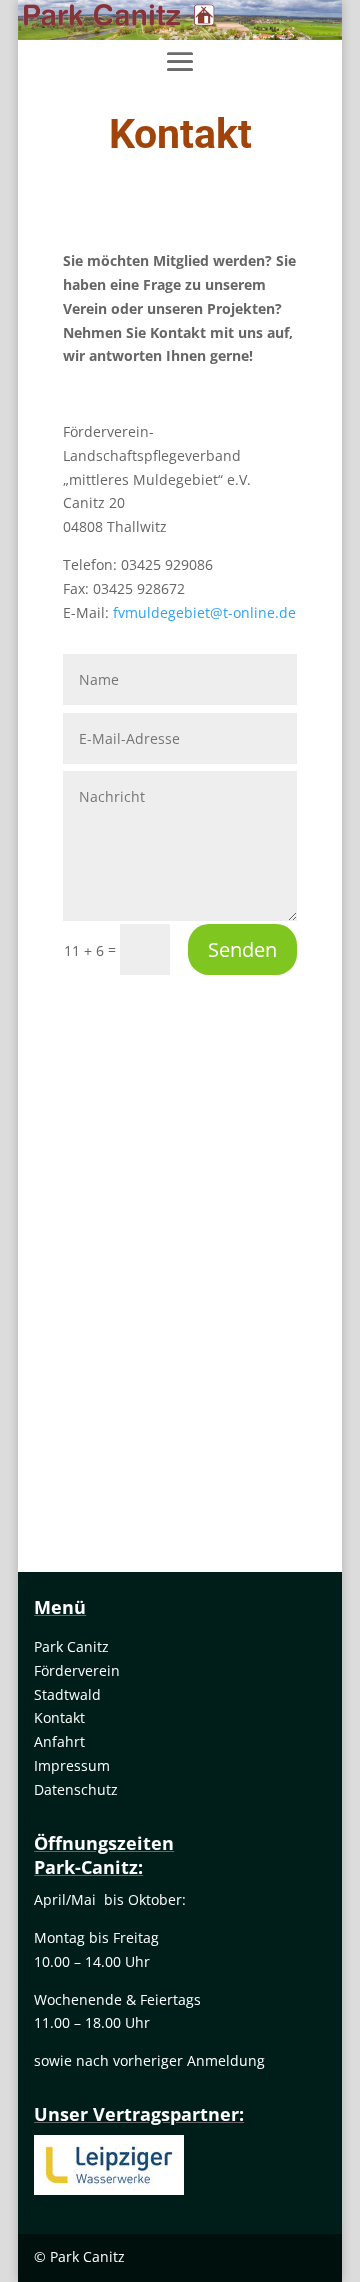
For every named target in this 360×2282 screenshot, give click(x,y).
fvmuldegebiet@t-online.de (204, 612)
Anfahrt (59, 1741)
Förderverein (77, 1670)
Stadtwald (67, 1694)
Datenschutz (76, 1789)
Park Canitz (71, 1646)
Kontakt (59, 1717)
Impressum (72, 1765)
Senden (242, 949)
